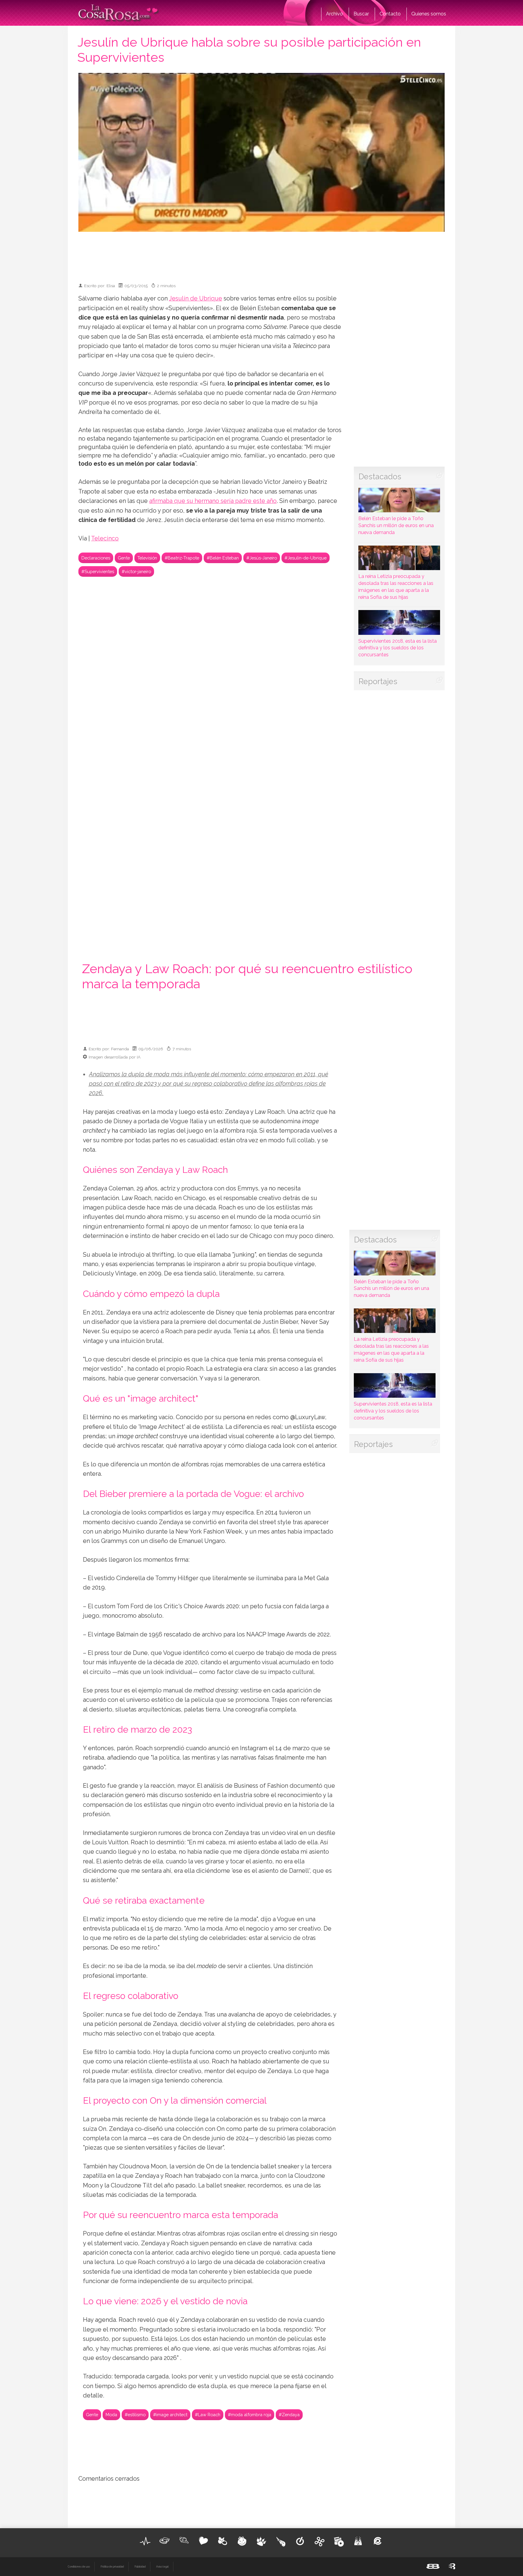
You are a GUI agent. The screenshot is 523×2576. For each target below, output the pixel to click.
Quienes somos (429, 14)
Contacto (390, 14)
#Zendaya (289, 2415)
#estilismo (135, 2415)
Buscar (361, 14)
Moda (111, 2415)
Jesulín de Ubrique (196, 299)
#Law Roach (208, 2415)
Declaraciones (96, 558)
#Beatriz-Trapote (182, 558)
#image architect (170, 2415)
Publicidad (140, 2567)
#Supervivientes (98, 571)
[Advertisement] (261, 254)
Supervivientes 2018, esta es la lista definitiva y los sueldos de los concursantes (398, 648)
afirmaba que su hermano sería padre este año (213, 501)
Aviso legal (162, 2567)
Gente (124, 558)
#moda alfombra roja (250, 2415)
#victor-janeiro (136, 571)
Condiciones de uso (79, 2567)
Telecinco (105, 538)
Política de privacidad (112, 2567)
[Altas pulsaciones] (145, 2541)
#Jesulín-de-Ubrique (306, 558)
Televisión (147, 558)
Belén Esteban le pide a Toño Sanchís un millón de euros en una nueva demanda (396, 525)
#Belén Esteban (223, 558)
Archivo (334, 14)
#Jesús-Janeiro (262, 558)
